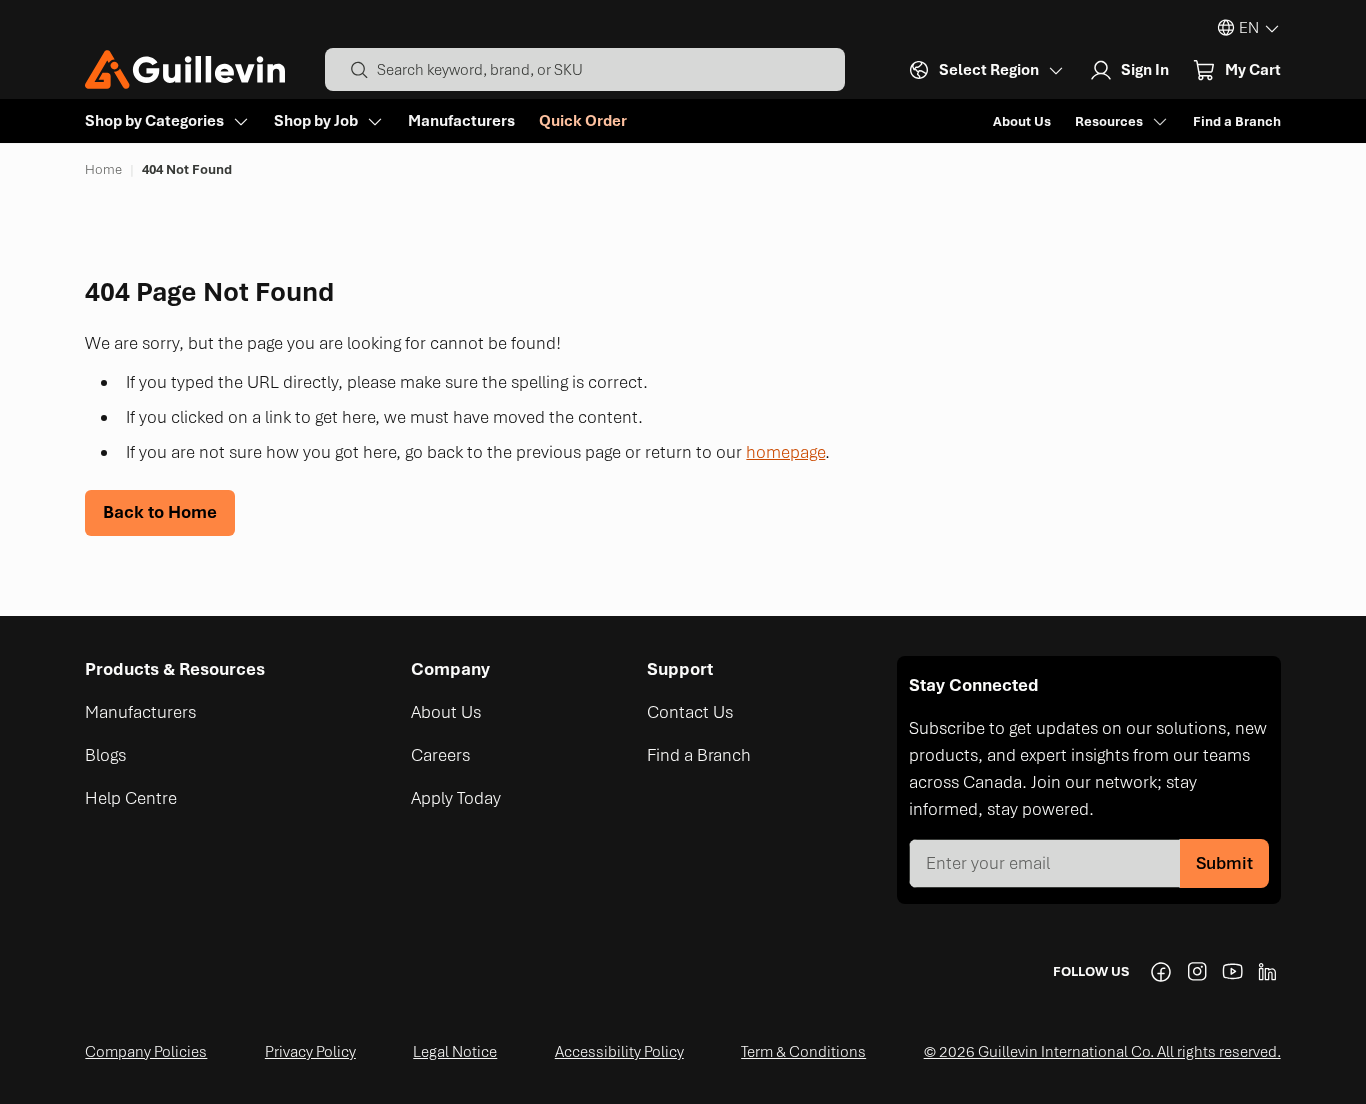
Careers (440, 755)
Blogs (105, 755)
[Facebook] (1161, 972)
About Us (1022, 121)
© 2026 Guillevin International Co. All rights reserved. (1102, 1052)
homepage (785, 452)
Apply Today (456, 798)
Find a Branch (1237, 121)
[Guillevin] (185, 69)
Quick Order (583, 121)
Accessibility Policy (619, 1052)
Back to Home (160, 512)
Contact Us (690, 712)
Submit (1224, 863)
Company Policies (146, 1052)
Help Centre (131, 798)
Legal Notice (455, 1052)
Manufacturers (461, 121)
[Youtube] (1233, 972)
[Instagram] (1197, 972)
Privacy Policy (310, 1052)
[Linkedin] (1269, 972)
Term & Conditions (803, 1052)
